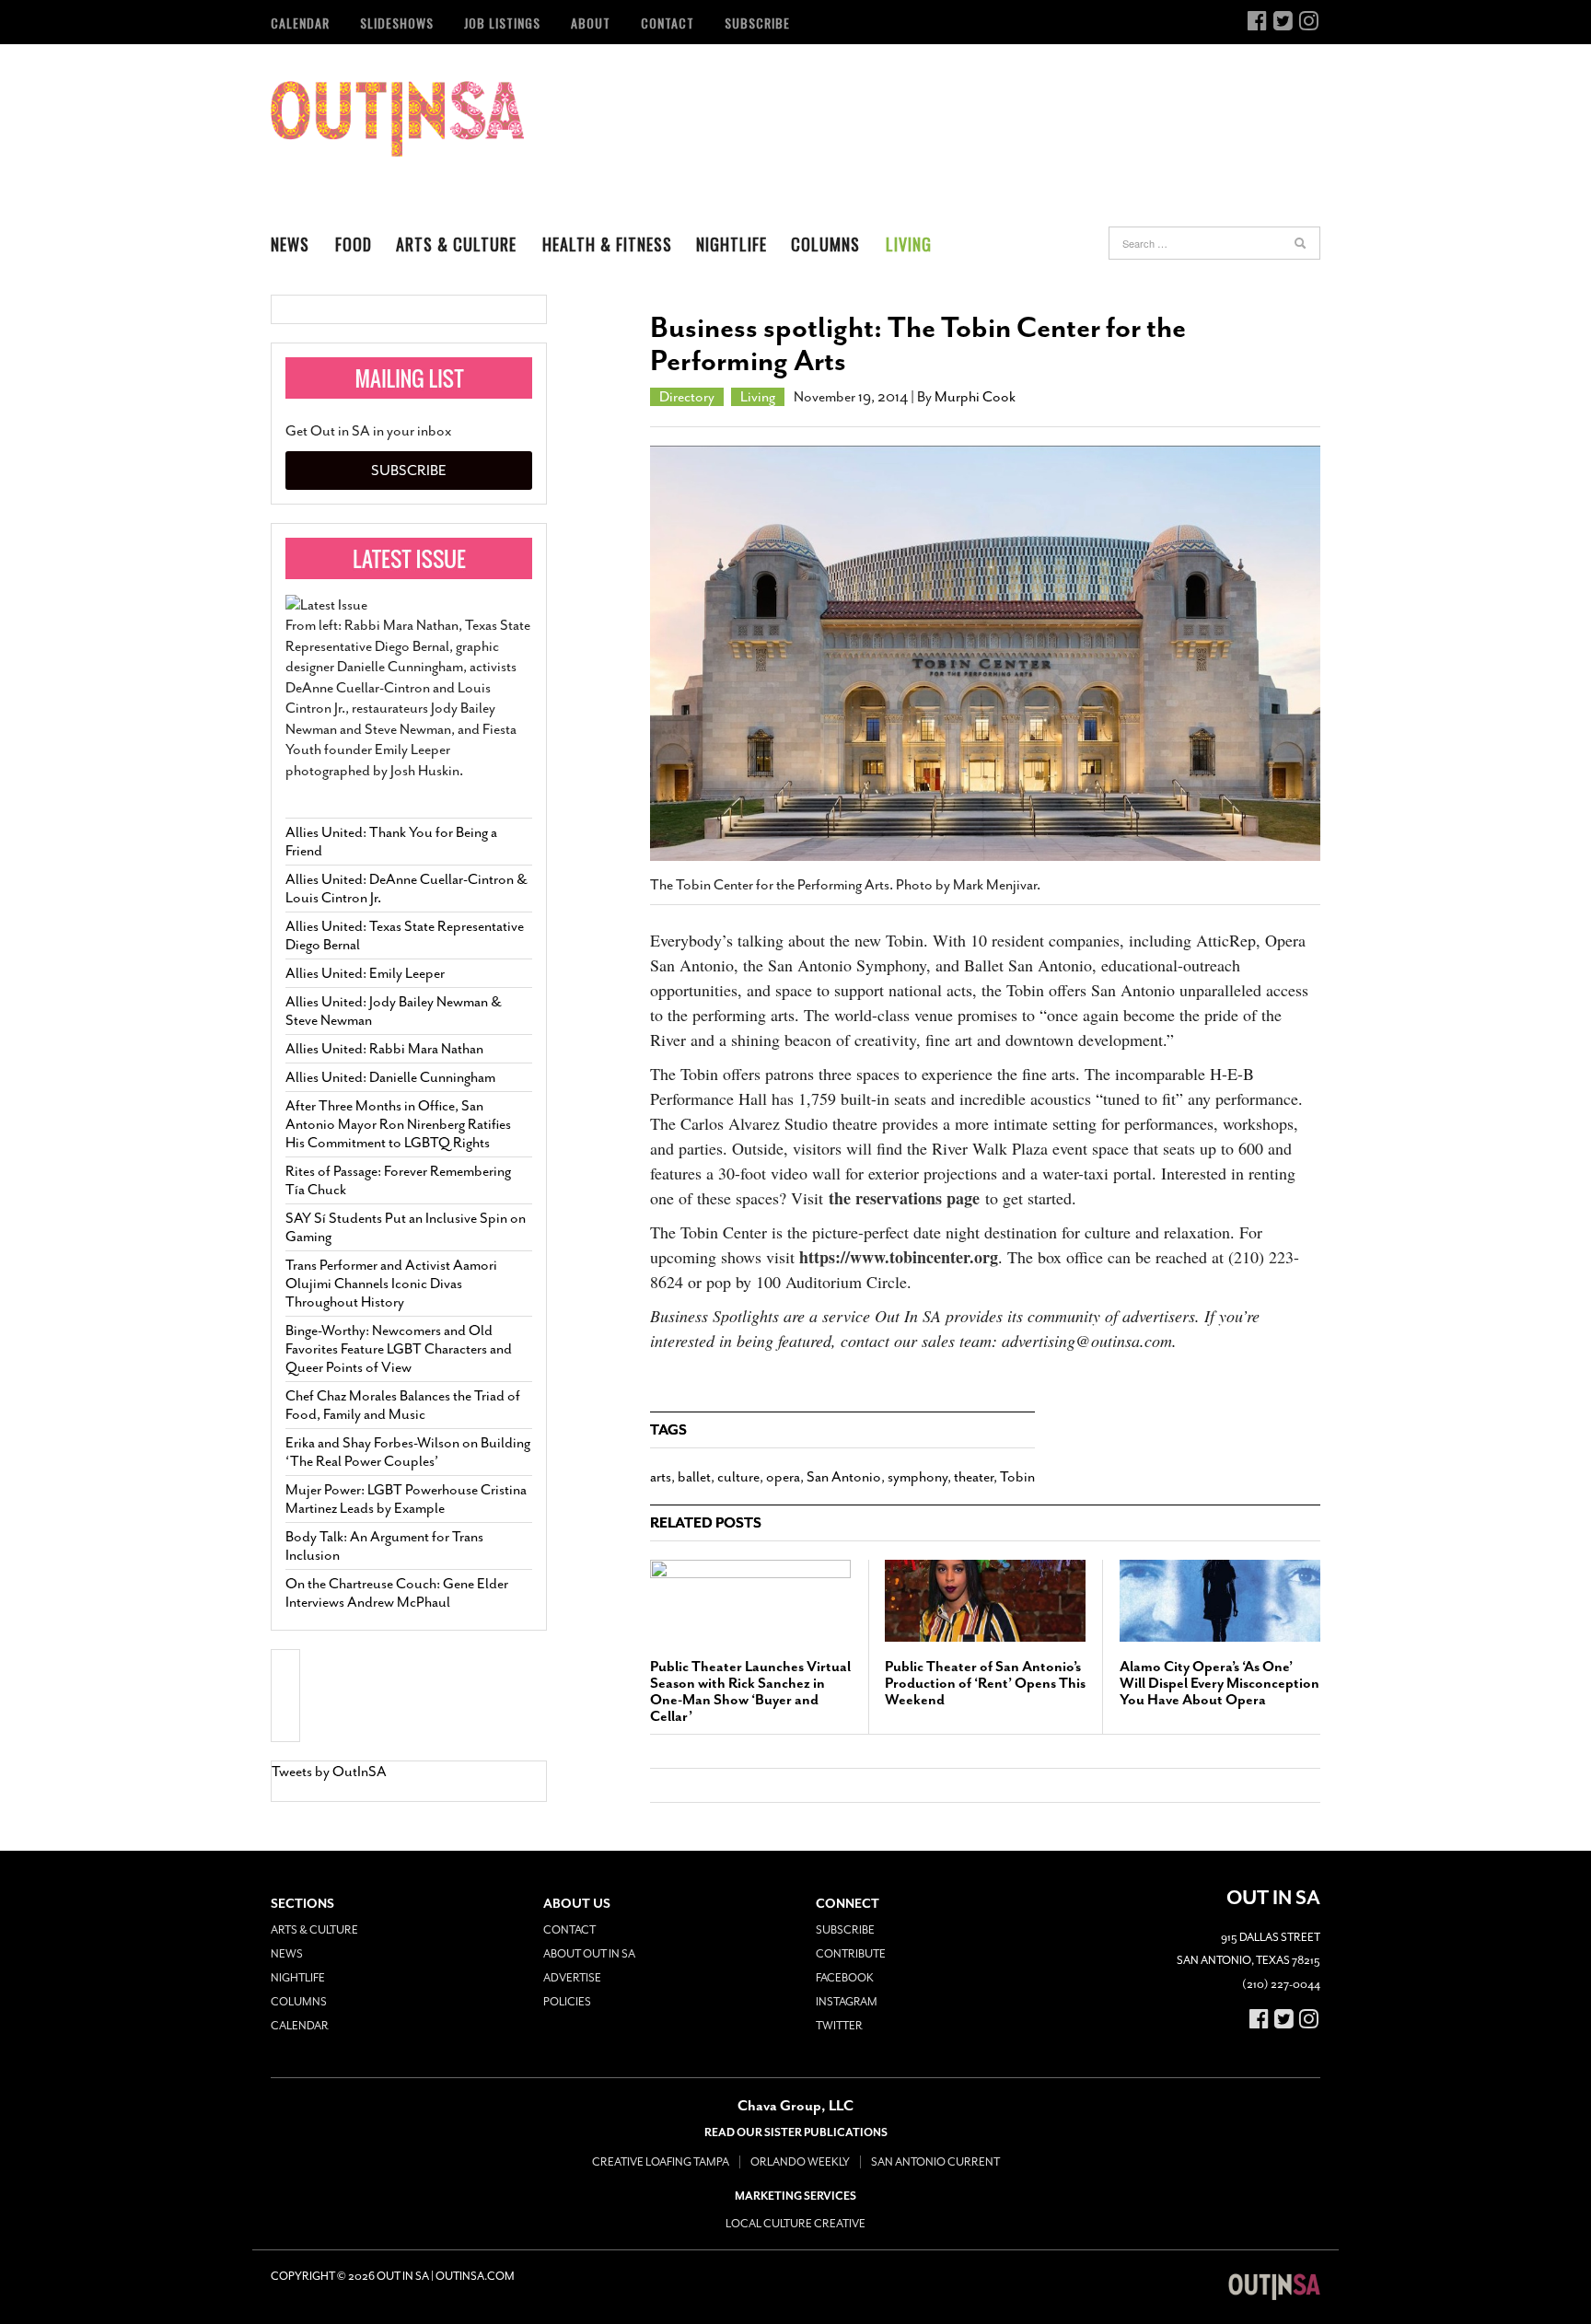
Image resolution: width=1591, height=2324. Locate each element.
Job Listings (502, 23)
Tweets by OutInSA (329, 1772)
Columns (825, 244)
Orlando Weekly (800, 2162)
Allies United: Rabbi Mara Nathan (384, 1049)
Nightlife (732, 244)
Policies (567, 2002)
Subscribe (757, 23)
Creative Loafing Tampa (661, 2162)
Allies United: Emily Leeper (365, 973)
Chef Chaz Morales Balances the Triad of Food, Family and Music (403, 1405)
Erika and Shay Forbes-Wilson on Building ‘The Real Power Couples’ (408, 1452)
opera (783, 1477)
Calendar (300, 23)
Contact (668, 23)
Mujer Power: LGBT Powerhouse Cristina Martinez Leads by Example (406, 1499)
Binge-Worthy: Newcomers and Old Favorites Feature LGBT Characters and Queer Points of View (399, 1349)
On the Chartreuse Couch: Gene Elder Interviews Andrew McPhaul (397, 1593)
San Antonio (844, 1477)
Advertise (572, 1978)
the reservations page (904, 1198)
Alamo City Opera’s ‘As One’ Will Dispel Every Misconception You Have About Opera (1219, 1683)
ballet (694, 1477)
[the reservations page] (826, 1198)
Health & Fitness (607, 244)
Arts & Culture (456, 244)
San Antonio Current (935, 2162)
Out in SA (397, 119)
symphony (917, 1477)
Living (909, 244)
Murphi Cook (975, 397)
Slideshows (397, 23)
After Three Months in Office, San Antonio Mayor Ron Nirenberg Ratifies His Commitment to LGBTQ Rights (398, 1124)
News (290, 244)
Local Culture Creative (795, 2224)
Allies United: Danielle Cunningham (390, 1077)
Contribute (851, 1954)
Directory (687, 397)
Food (354, 244)
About (591, 23)
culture (738, 1477)
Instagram (847, 2002)
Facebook (845, 1978)
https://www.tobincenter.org (896, 1257)
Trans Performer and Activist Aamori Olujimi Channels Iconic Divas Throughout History (391, 1284)
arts (661, 1477)
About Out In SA (589, 1954)
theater (974, 1477)
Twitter (839, 2026)
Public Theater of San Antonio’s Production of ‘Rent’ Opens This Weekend (985, 1683)
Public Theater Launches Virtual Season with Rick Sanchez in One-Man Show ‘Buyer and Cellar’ (750, 1691)
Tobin (1017, 1477)
